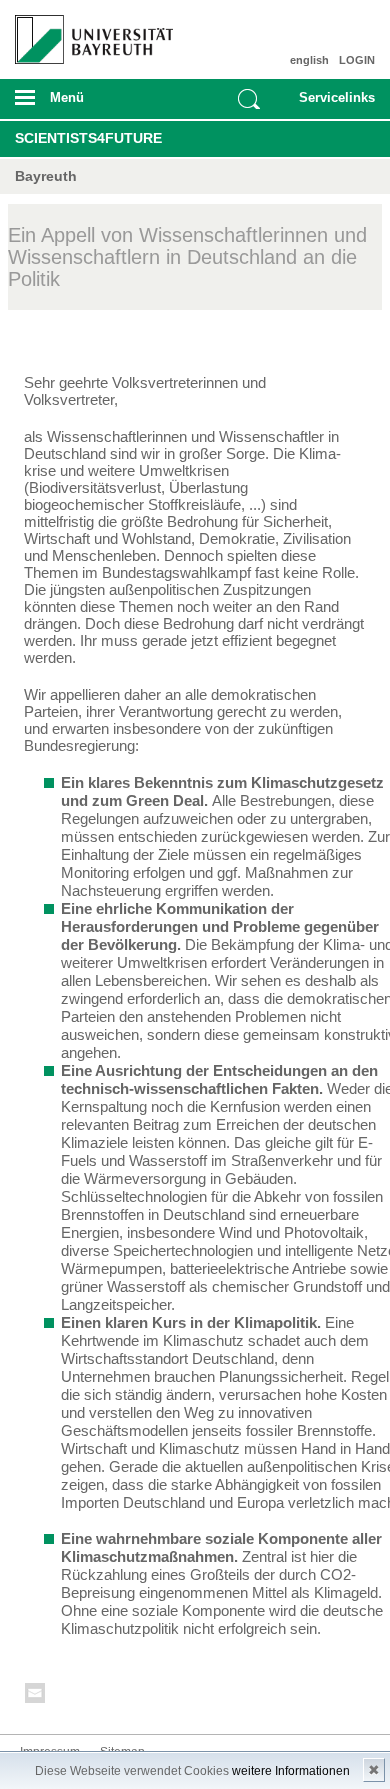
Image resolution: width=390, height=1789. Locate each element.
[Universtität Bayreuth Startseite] (88, 32)
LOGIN (357, 60)
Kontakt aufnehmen (36, 1696)
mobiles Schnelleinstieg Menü (332, 104)
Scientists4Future (88, 138)
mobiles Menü (86, 104)
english (309, 60)
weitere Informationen (291, 1771)
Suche (249, 99)
